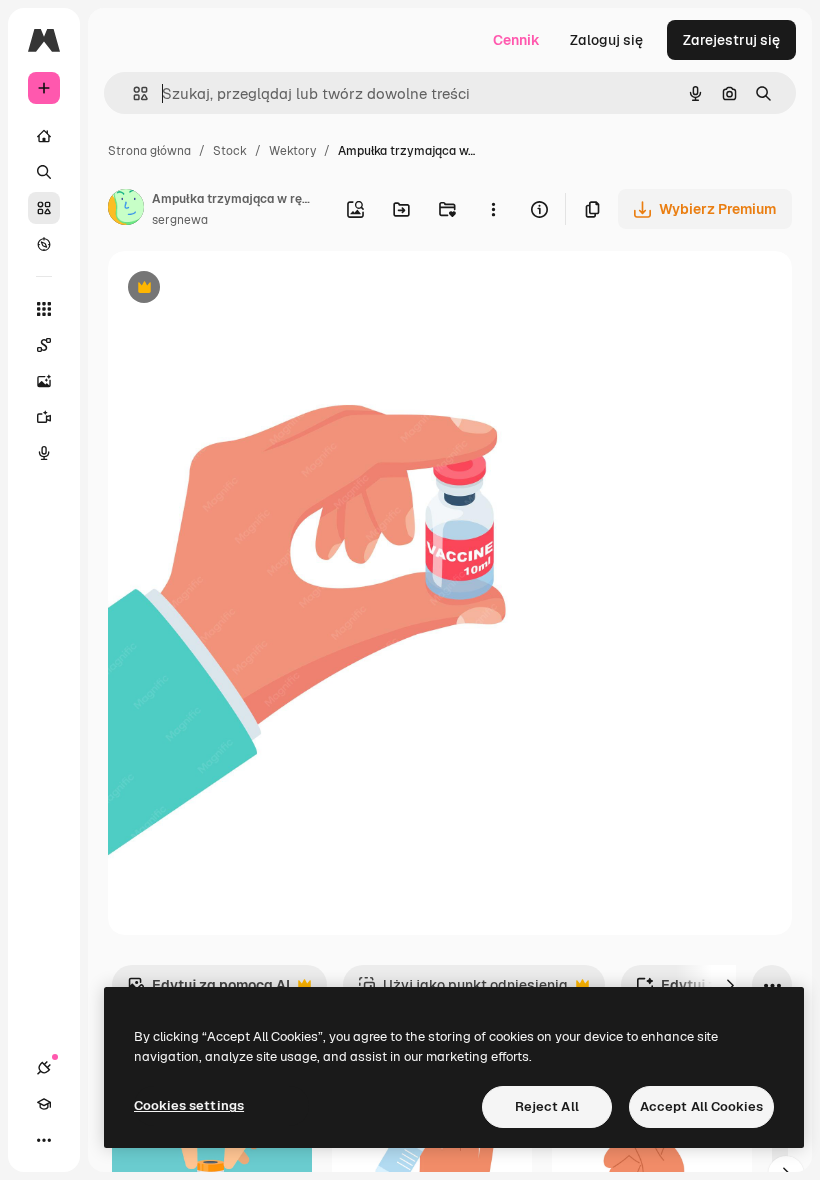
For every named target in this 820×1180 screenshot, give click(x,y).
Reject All (547, 1106)
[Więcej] (44, 1140)
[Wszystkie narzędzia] (44, 309)
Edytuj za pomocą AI (208, 990)
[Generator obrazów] (44, 381)
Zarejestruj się (731, 40)
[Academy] (44, 1104)
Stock (230, 151)
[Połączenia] (44, 1068)
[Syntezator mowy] (44, 453)
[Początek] (44, 136)
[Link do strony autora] (126, 210)
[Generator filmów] (44, 417)
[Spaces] (44, 345)
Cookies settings (189, 1105)
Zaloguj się (606, 40)
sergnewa (180, 220)
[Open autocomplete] (132, 93)
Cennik (516, 40)
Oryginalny (246, 289)
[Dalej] (730, 985)
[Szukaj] (44, 172)
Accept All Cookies (701, 1106)
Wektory (292, 151)
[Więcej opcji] (493, 209)
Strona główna (149, 151)
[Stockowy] (44, 208)
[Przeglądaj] (44, 244)
